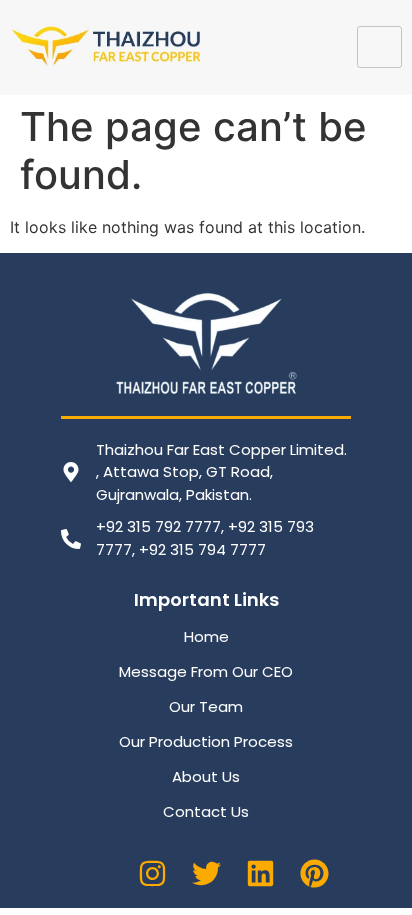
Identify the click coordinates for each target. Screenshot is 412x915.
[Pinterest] (314, 873)
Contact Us (206, 811)
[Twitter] (206, 873)
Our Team (206, 706)
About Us (206, 776)
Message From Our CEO (206, 671)
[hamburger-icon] (379, 47)
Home (206, 636)
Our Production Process (206, 741)
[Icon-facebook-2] (98, 873)
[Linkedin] (260, 873)
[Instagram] (152, 873)
